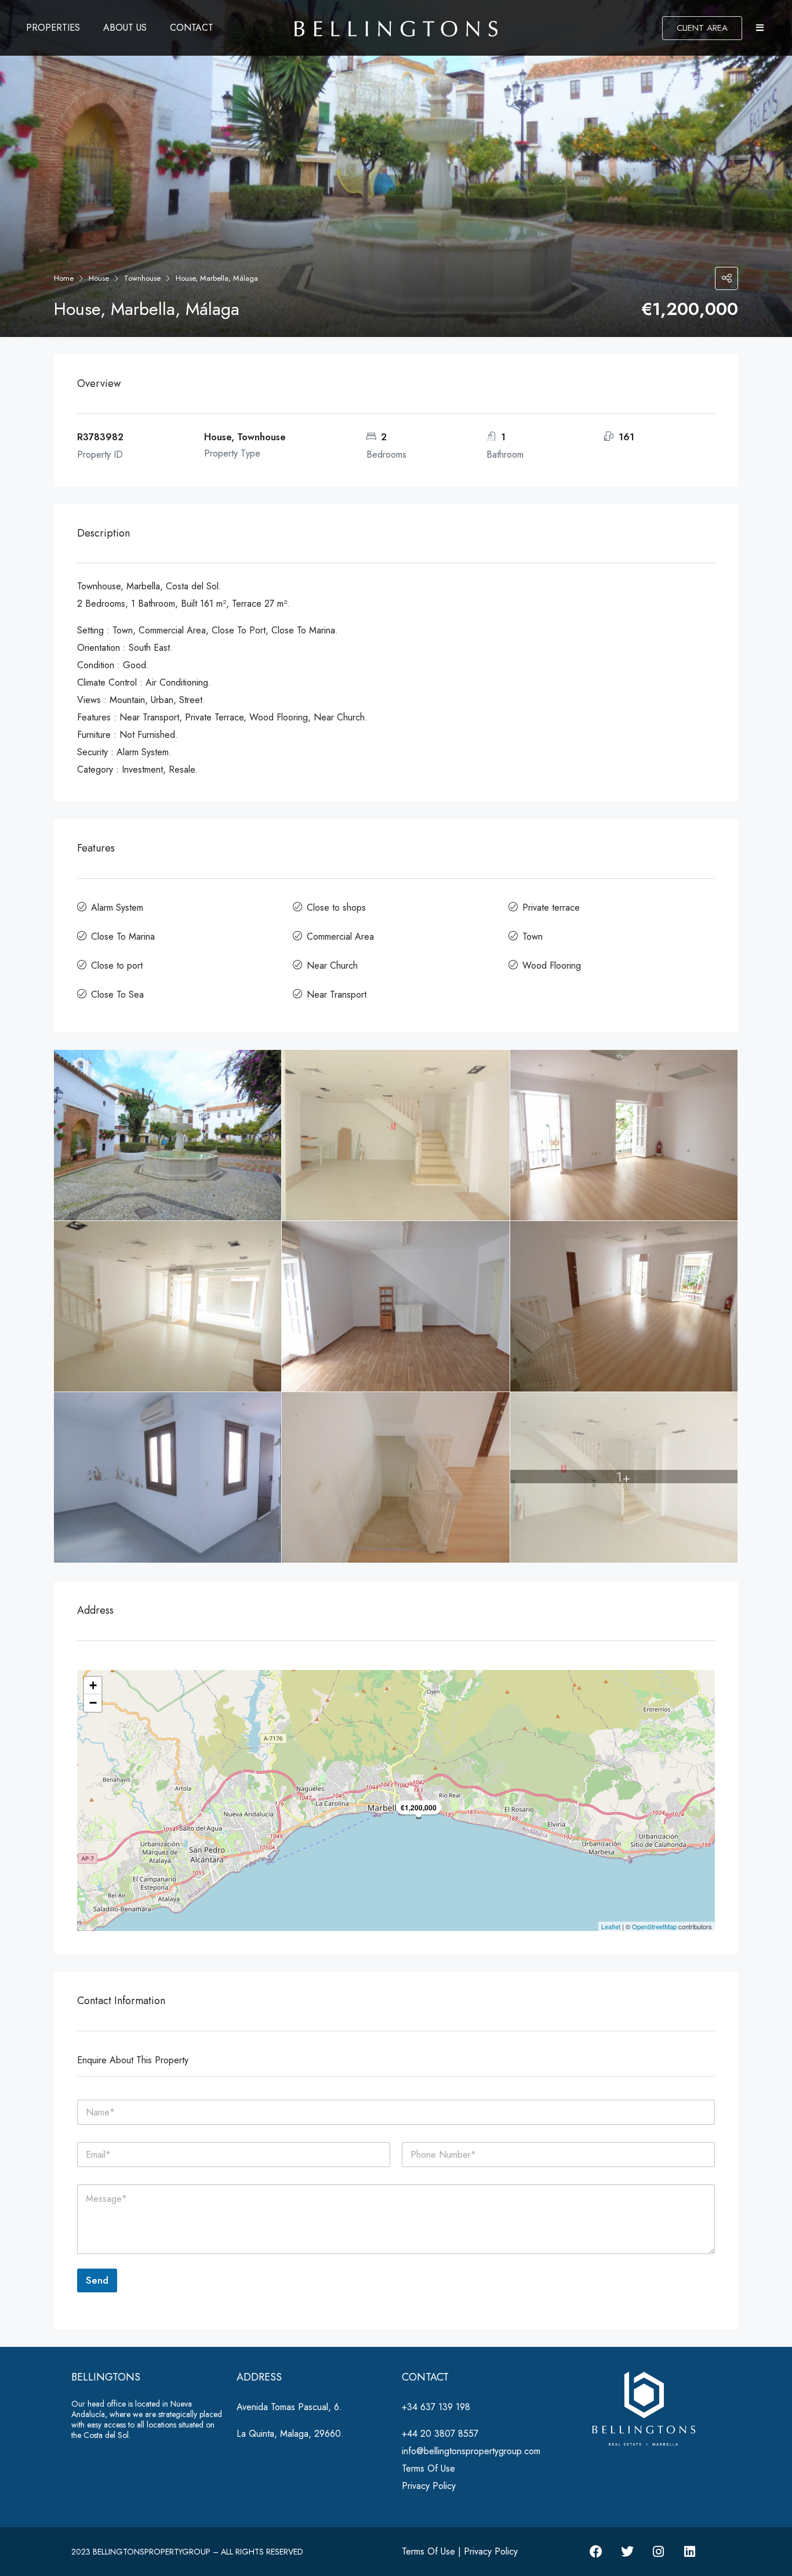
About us (125, 28)
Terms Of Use (428, 2468)
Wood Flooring (552, 965)
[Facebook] (596, 2552)
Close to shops (336, 907)
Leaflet (611, 1926)
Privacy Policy (429, 2486)
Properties (53, 28)
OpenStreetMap (654, 1926)
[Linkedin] (690, 2552)
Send (97, 2280)
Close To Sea (117, 994)
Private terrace (551, 907)
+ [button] (93, 1685)
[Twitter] (627, 2552)
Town (533, 936)
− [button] (93, 1703)
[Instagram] (659, 2552)
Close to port (117, 965)
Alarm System (117, 907)
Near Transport (337, 994)
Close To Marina (123, 936)
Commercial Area (340, 936)
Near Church (332, 965)
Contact (192, 28)
